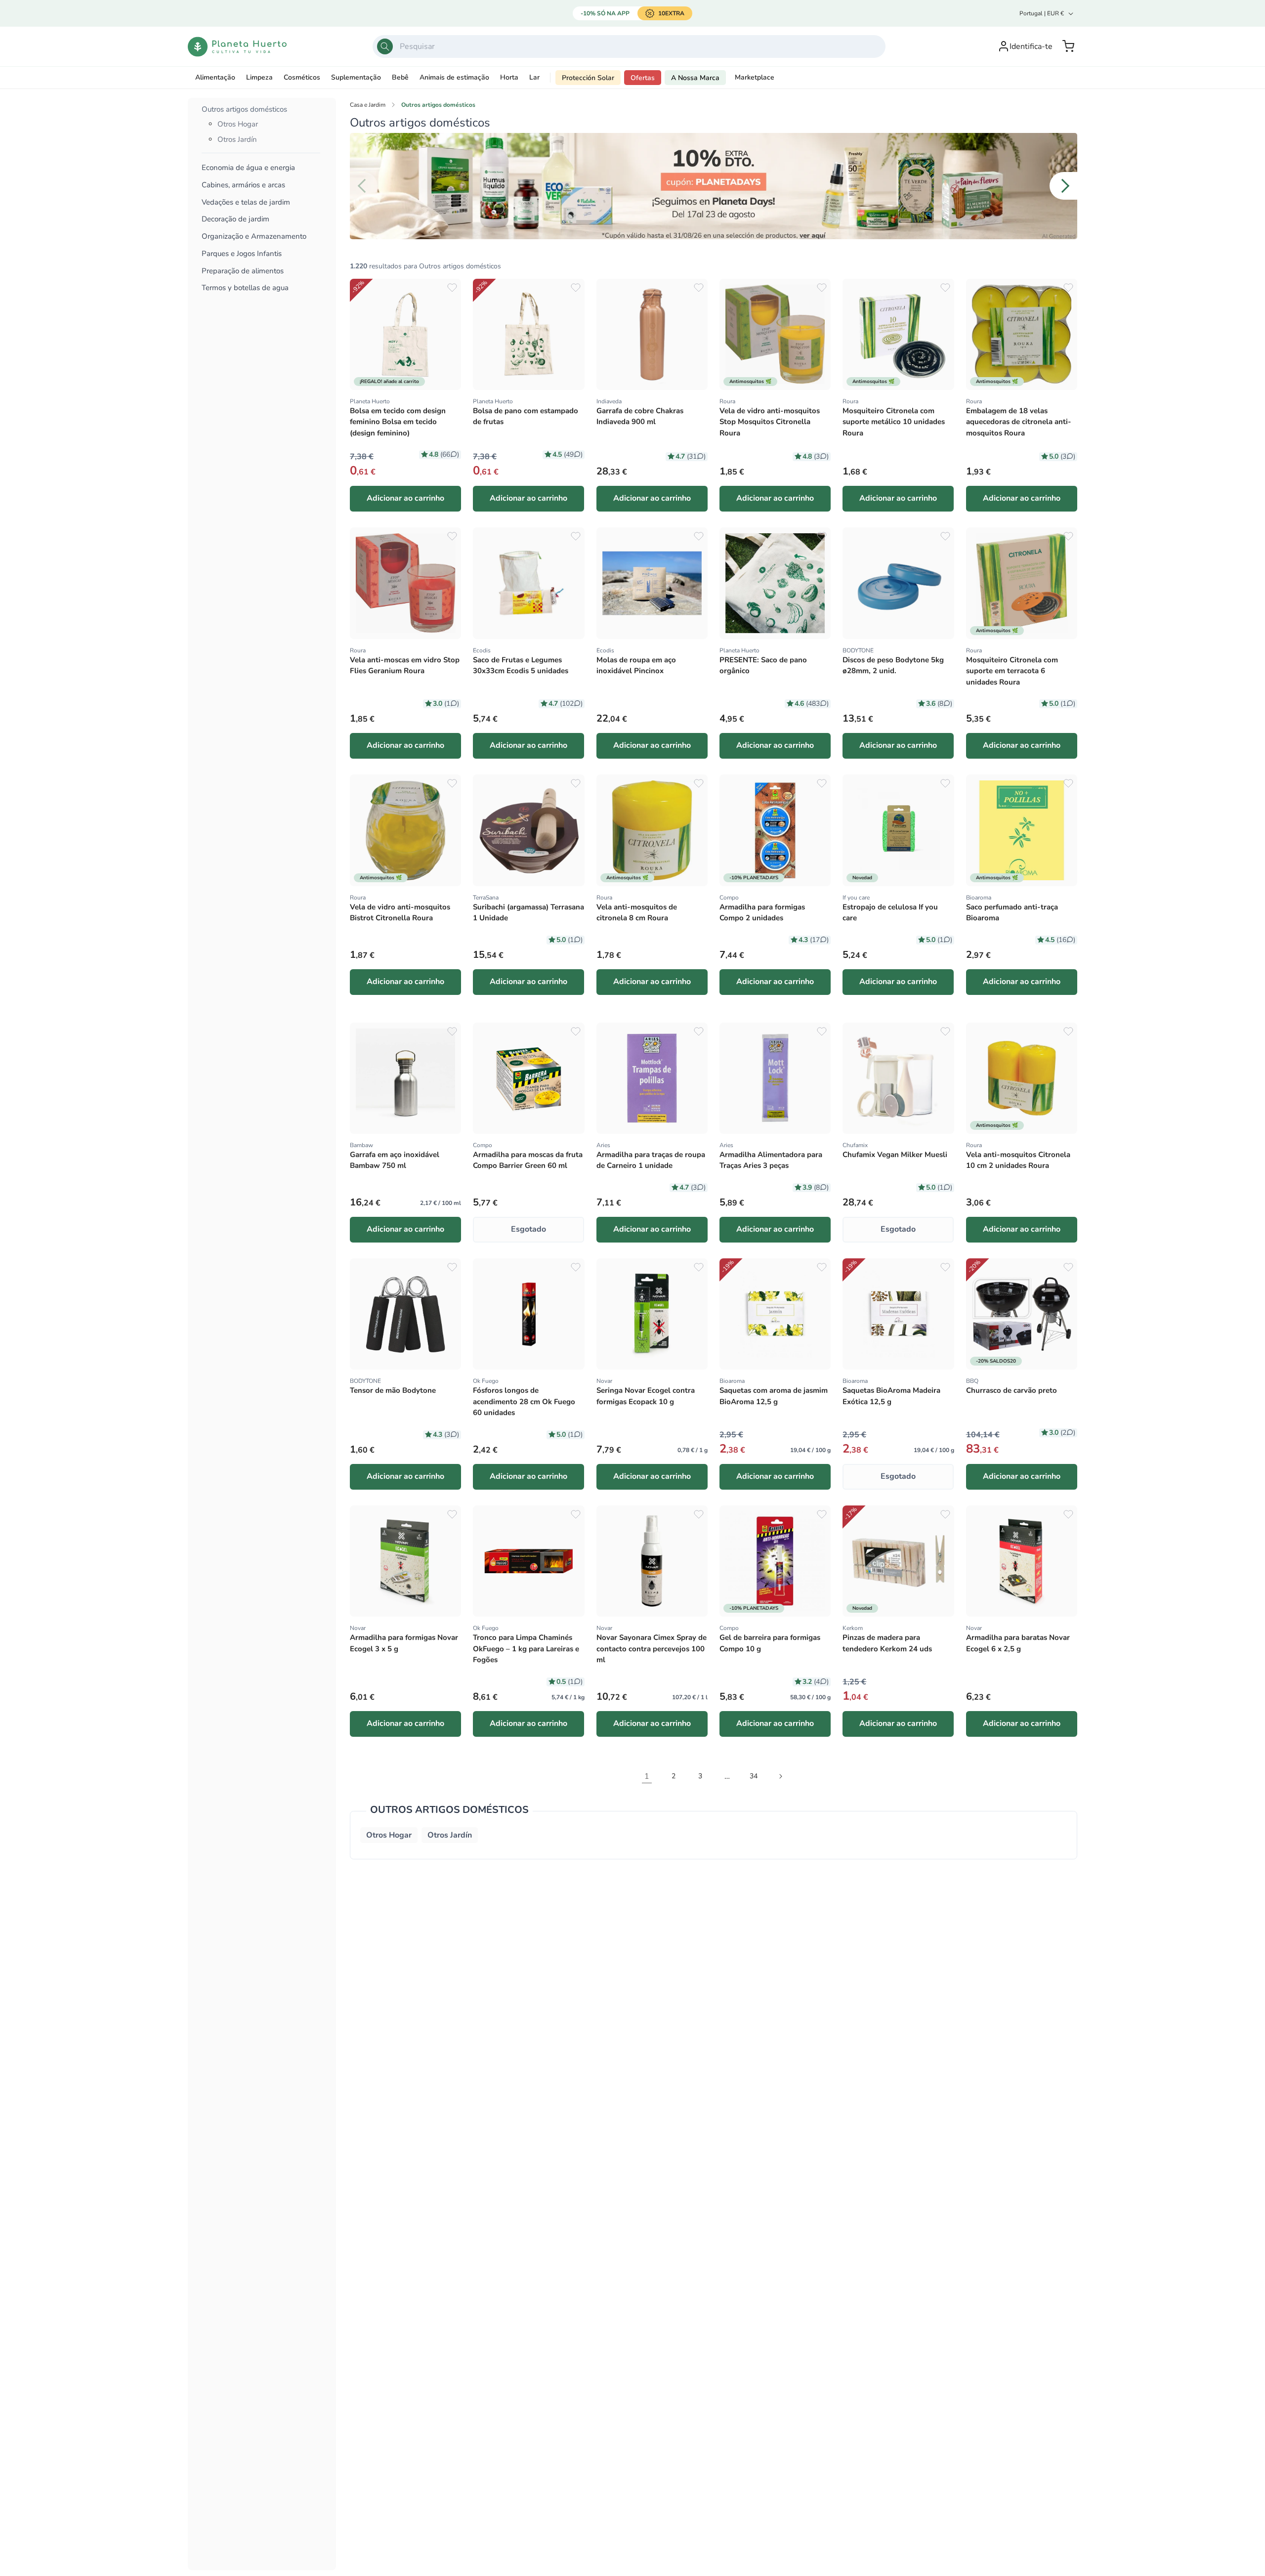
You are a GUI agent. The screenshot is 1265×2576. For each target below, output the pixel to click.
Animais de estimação (454, 77)
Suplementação (356, 77)
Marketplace (755, 77)
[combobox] (629, 46)
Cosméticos (302, 77)
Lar (534, 77)
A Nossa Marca (695, 78)
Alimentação (215, 77)
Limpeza (259, 77)
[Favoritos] (452, 288)
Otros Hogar (238, 125)
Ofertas (643, 78)
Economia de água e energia (248, 168)
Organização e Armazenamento (254, 237)
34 (754, 1776)
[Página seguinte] (780, 1776)
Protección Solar (588, 78)
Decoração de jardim (235, 220)
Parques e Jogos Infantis (242, 254)
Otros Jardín (237, 139)
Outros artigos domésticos (244, 109)
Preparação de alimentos (243, 271)
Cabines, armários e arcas (243, 185)
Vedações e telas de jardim (246, 202)
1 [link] (647, 1776)
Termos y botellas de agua (245, 288)
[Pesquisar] (385, 46)
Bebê (400, 77)
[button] (1068, 46)
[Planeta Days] (714, 186)
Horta (509, 77)
